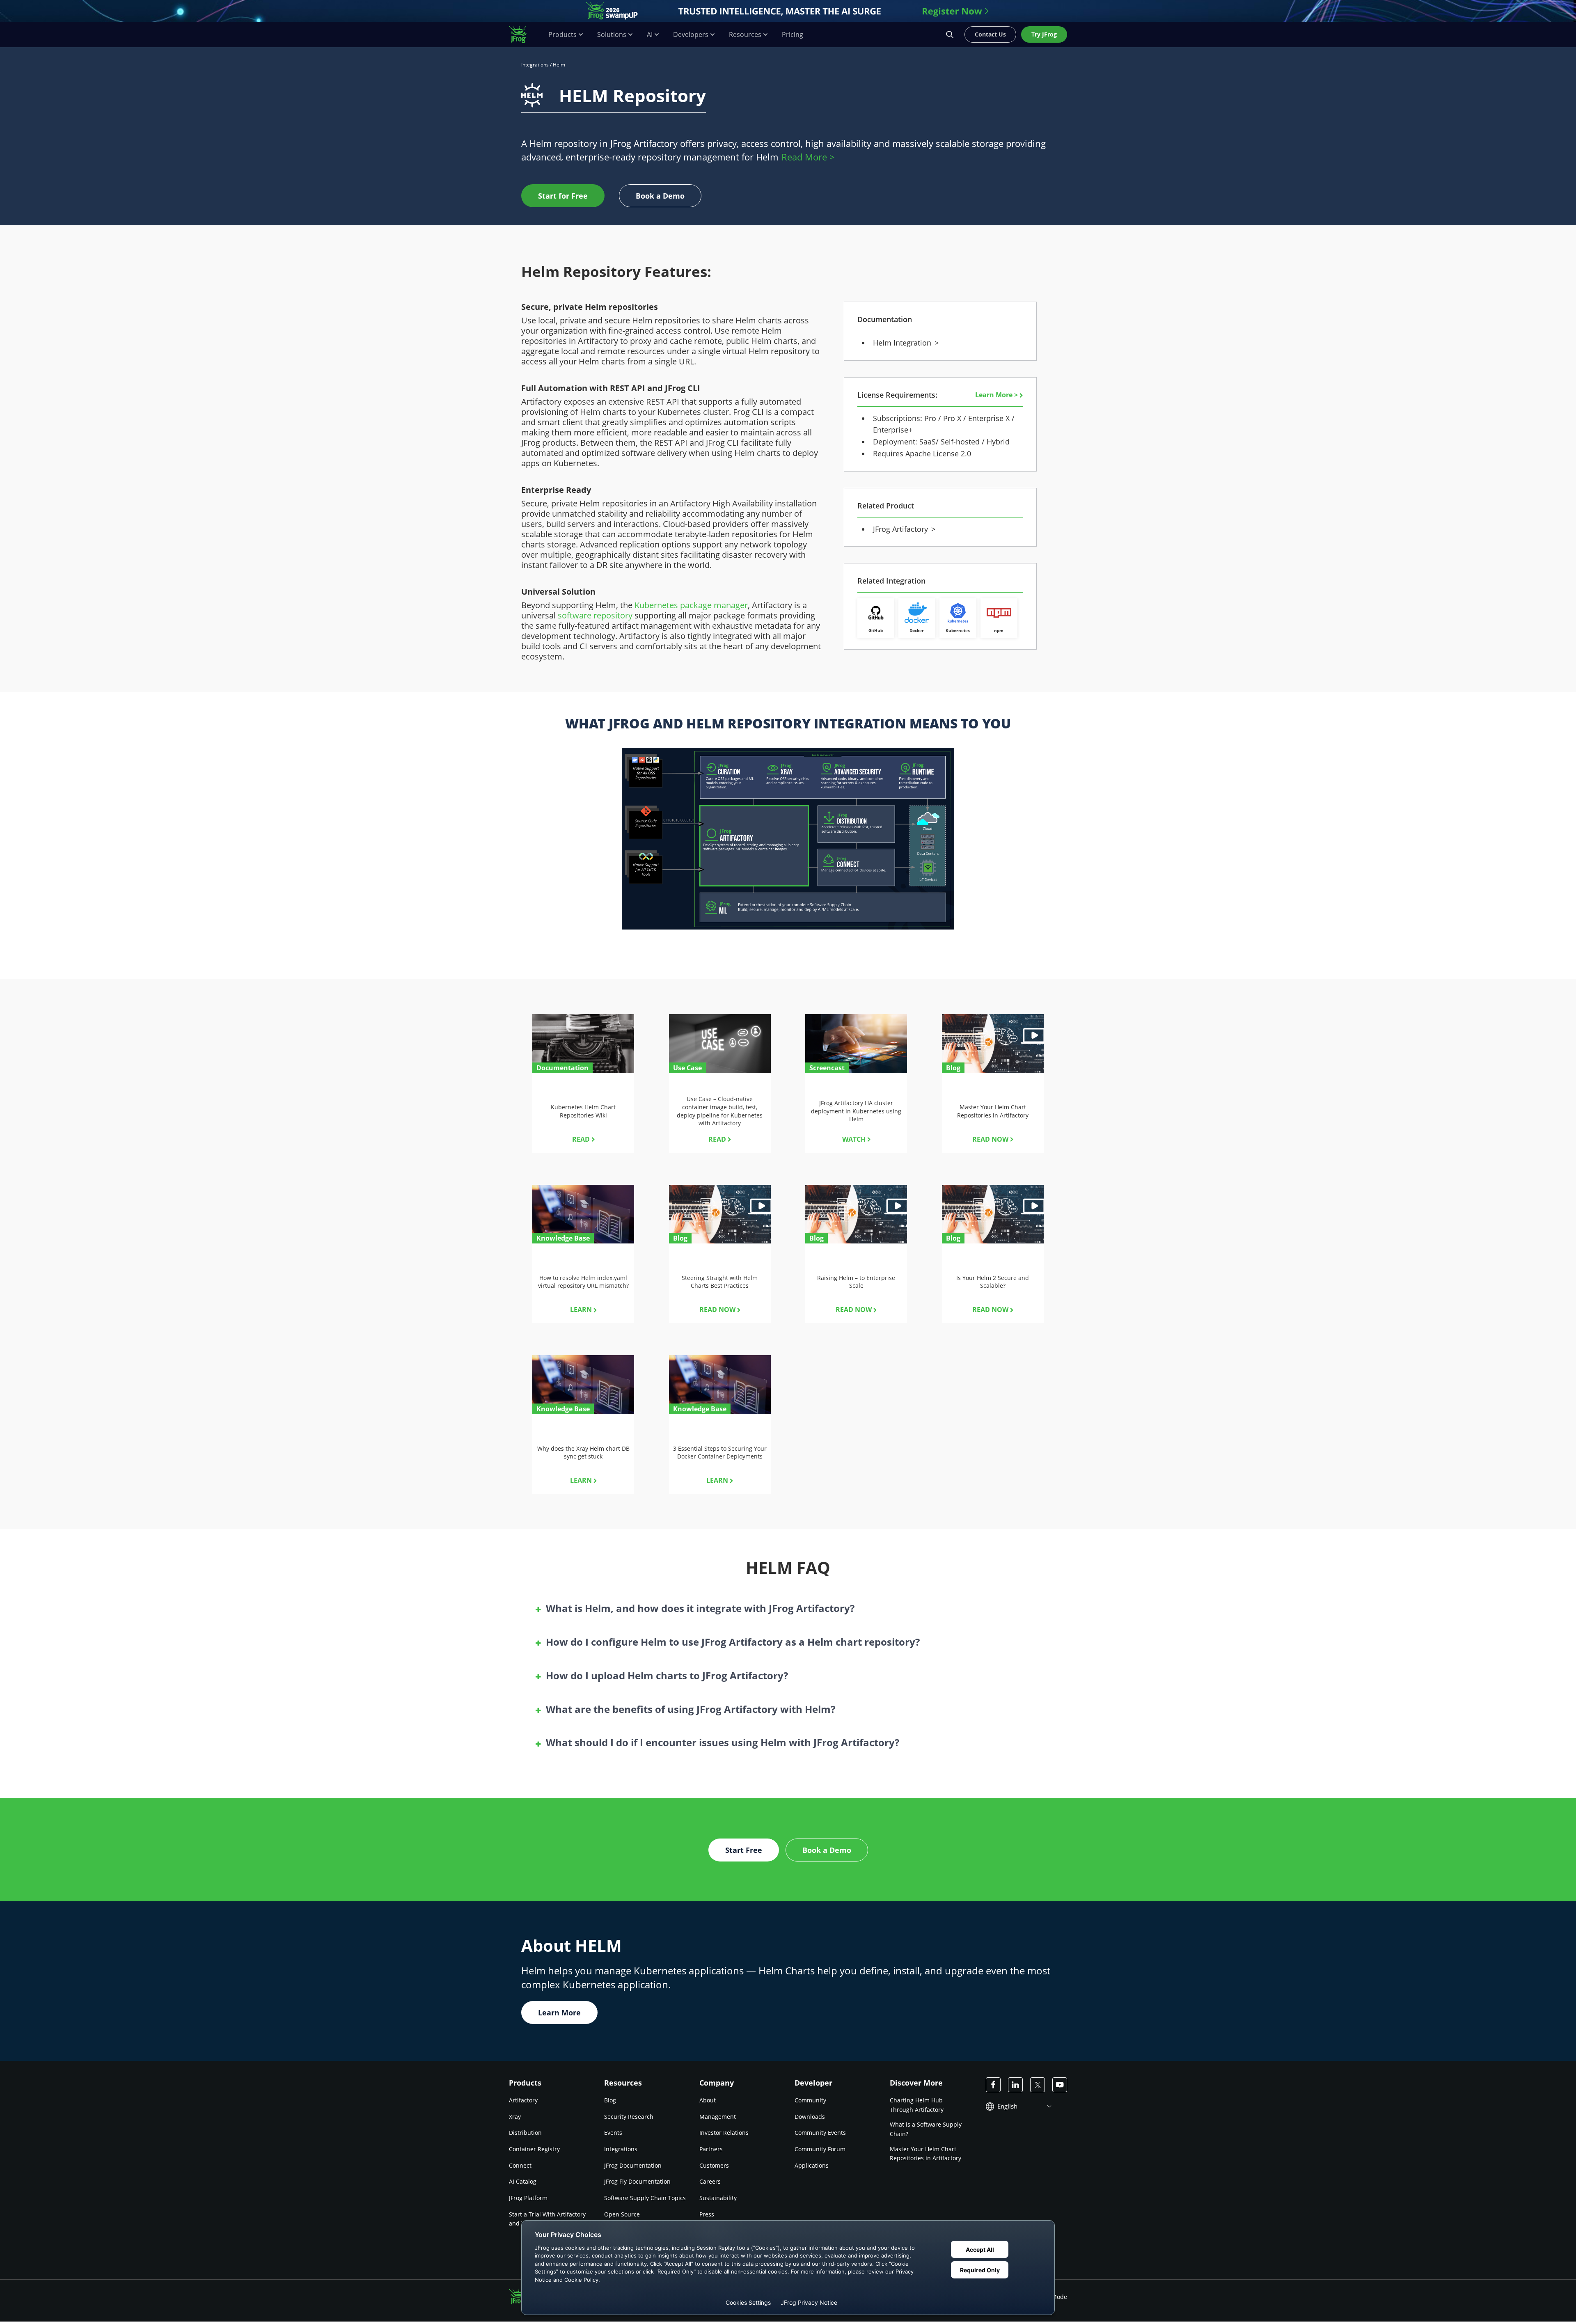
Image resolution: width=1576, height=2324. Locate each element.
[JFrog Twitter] (1038, 2085)
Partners (711, 2149)
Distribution (525, 2133)
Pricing (793, 35)
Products (562, 35)
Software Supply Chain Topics (645, 2198)
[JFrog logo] (522, 34)
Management (718, 2117)
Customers (714, 2165)
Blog (610, 2100)
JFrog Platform (528, 2198)
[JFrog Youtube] (1060, 2085)
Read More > (808, 157)
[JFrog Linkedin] (1015, 2085)
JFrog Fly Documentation (637, 2182)
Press (707, 2214)
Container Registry (534, 2149)
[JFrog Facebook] (993, 2085)
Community (810, 2100)
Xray (515, 2117)
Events (613, 2133)
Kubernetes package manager (691, 605)
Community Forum (820, 2149)
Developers (691, 35)
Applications (812, 2165)
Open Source (622, 2214)
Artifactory (523, 2100)
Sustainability (718, 2198)
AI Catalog (523, 2182)
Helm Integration (904, 343)
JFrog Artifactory (903, 529)
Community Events (820, 2133)
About (708, 2100)
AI (650, 35)
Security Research (629, 2117)
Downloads (810, 2117)
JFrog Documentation (633, 2165)
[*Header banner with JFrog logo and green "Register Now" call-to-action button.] (788, 11)
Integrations (535, 65)
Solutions (612, 35)
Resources (745, 35)
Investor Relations (724, 2133)
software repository (595, 615)
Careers (710, 2182)
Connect (520, 2165)
